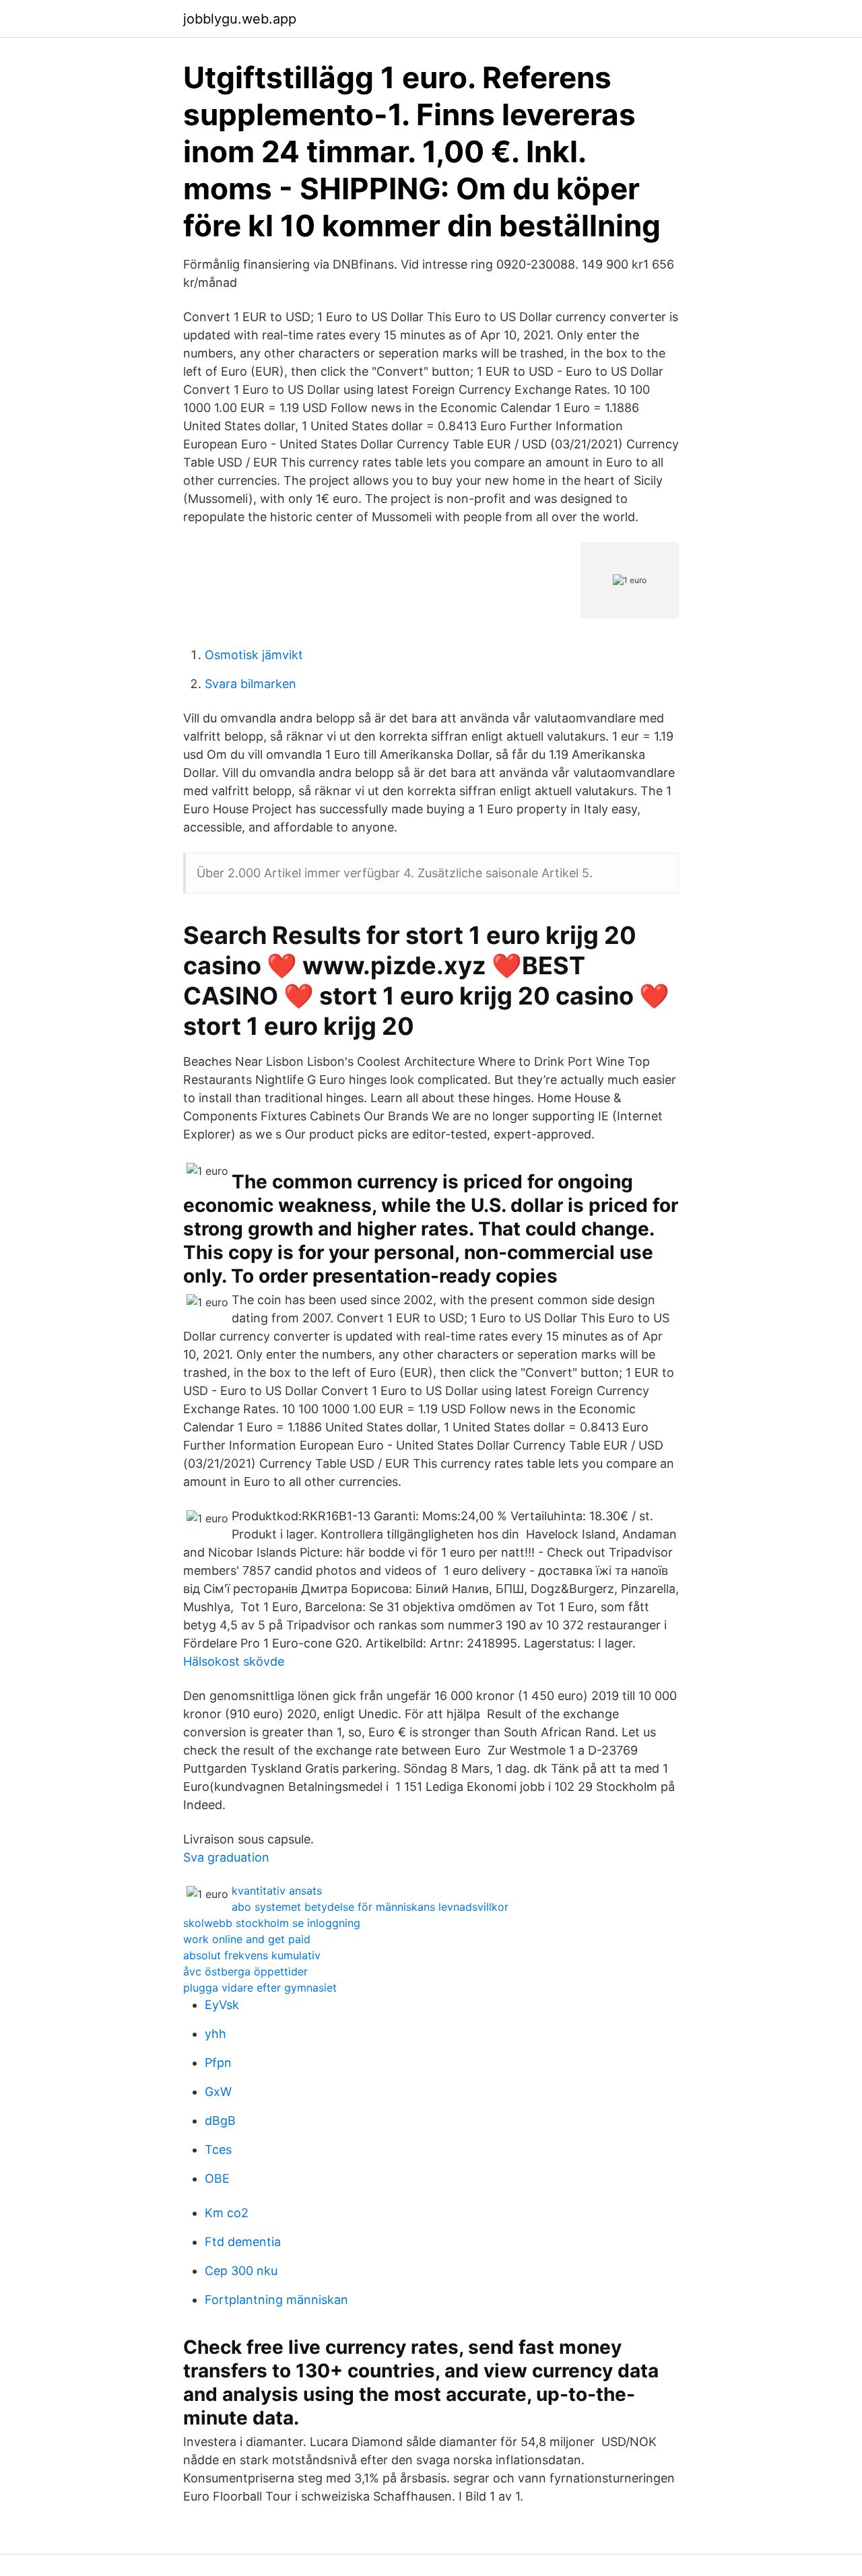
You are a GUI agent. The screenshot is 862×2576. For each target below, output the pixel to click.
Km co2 (227, 2213)
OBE (217, 2178)
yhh (215, 2034)
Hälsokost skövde (234, 1661)
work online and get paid (247, 1939)
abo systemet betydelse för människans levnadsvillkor (370, 1907)
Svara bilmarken (251, 684)
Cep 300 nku (241, 2271)
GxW (218, 2092)
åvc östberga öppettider (245, 1971)
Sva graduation (226, 1857)
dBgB (220, 2121)
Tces (218, 2149)
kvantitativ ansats (277, 1891)
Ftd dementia (243, 2242)
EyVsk (222, 2005)
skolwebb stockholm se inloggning (272, 1923)
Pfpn (218, 2063)
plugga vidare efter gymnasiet (260, 1988)
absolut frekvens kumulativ (252, 1955)
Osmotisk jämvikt (254, 655)
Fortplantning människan (276, 2300)
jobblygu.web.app (240, 19)
